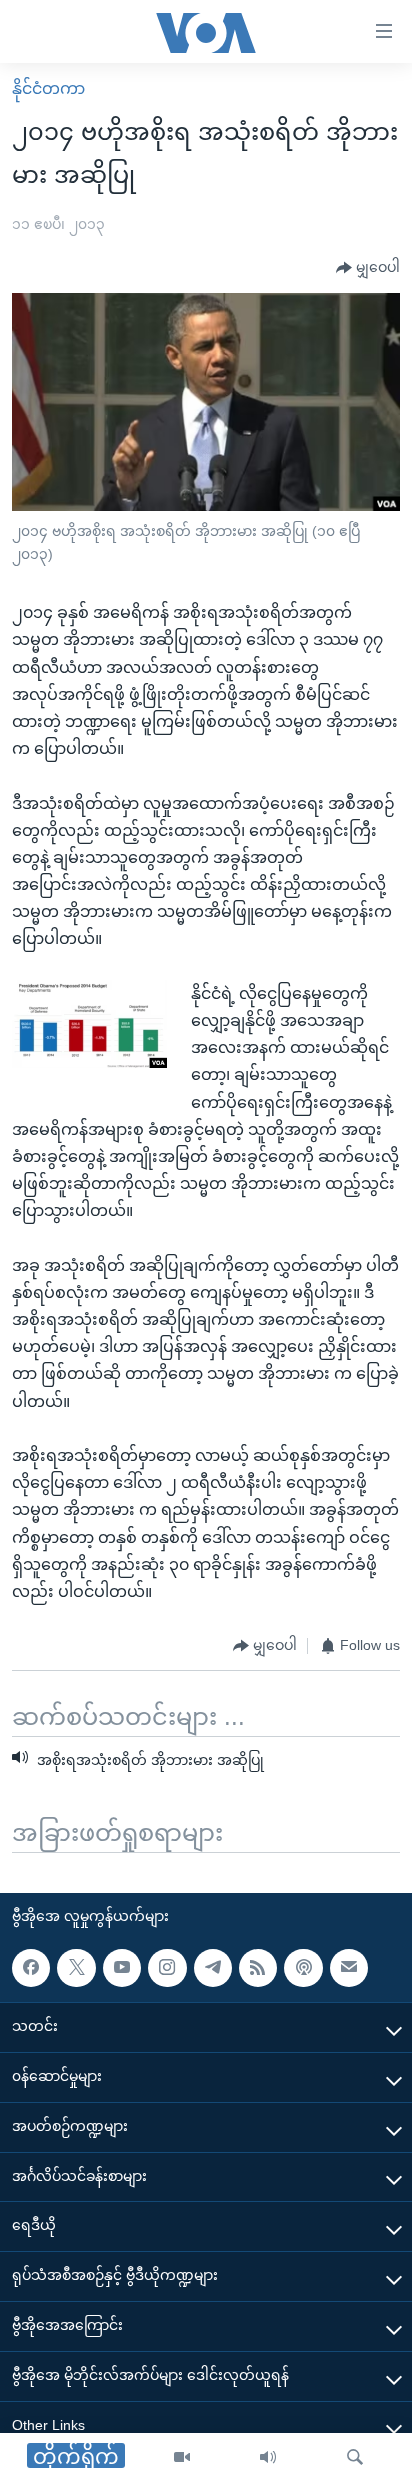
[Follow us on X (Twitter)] (76, 1968)
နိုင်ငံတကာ (48, 88)
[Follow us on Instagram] (167, 1968)
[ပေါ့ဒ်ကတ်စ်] (303, 1968)
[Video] (182, 2458)
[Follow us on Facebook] (31, 1968)
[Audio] (268, 2458)
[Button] (368, 268)
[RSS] (258, 1968)
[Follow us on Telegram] (213, 1968)
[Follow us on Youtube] (122, 1968)
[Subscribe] (349, 1968)
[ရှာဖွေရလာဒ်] (355, 2458)
